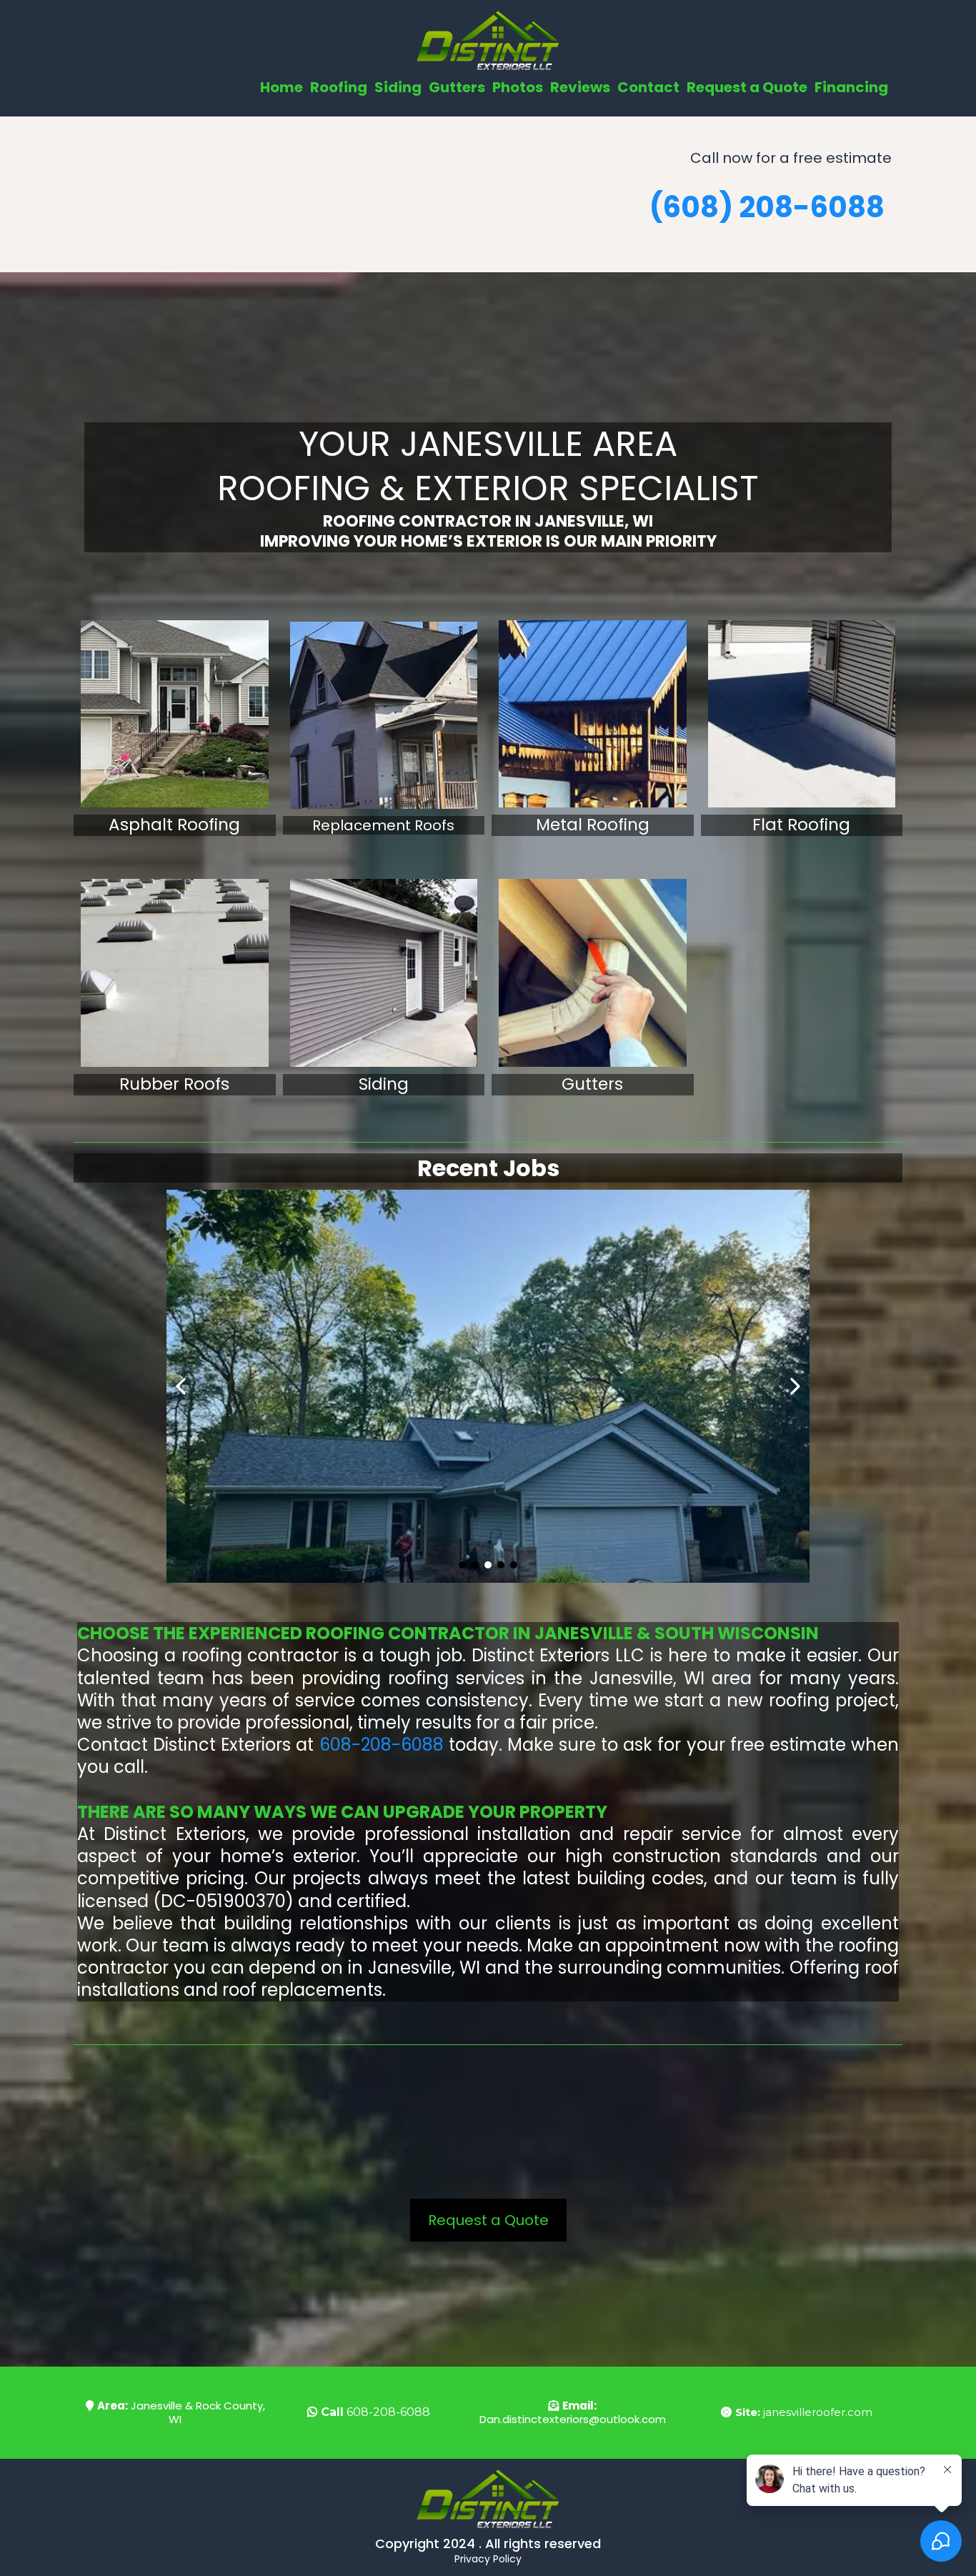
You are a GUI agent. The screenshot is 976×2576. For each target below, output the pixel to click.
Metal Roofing (593, 825)
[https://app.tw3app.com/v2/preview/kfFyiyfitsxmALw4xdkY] (593, 714)
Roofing (339, 87)
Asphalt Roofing (174, 825)
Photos (518, 87)
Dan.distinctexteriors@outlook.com (573, 2419)
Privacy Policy (488, 2559)
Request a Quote (747, 87)
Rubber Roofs (174, 1084)
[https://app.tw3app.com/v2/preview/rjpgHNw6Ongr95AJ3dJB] (802, 714)
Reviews (580, 87)
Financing (851, 87)
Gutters (457, 87)
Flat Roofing (801, 825)
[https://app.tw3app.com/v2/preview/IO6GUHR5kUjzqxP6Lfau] (175, 714)
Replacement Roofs (383, 825)
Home (282, 87)
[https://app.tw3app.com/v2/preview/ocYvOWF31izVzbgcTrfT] (384, 973)
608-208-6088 (382, 1745)
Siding (398, 87)
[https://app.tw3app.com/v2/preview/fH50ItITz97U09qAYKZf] (384, 716)
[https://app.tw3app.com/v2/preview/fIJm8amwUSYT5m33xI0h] (593, 973)
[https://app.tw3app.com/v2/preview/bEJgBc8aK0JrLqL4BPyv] (175, 973)
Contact (648, 87)
